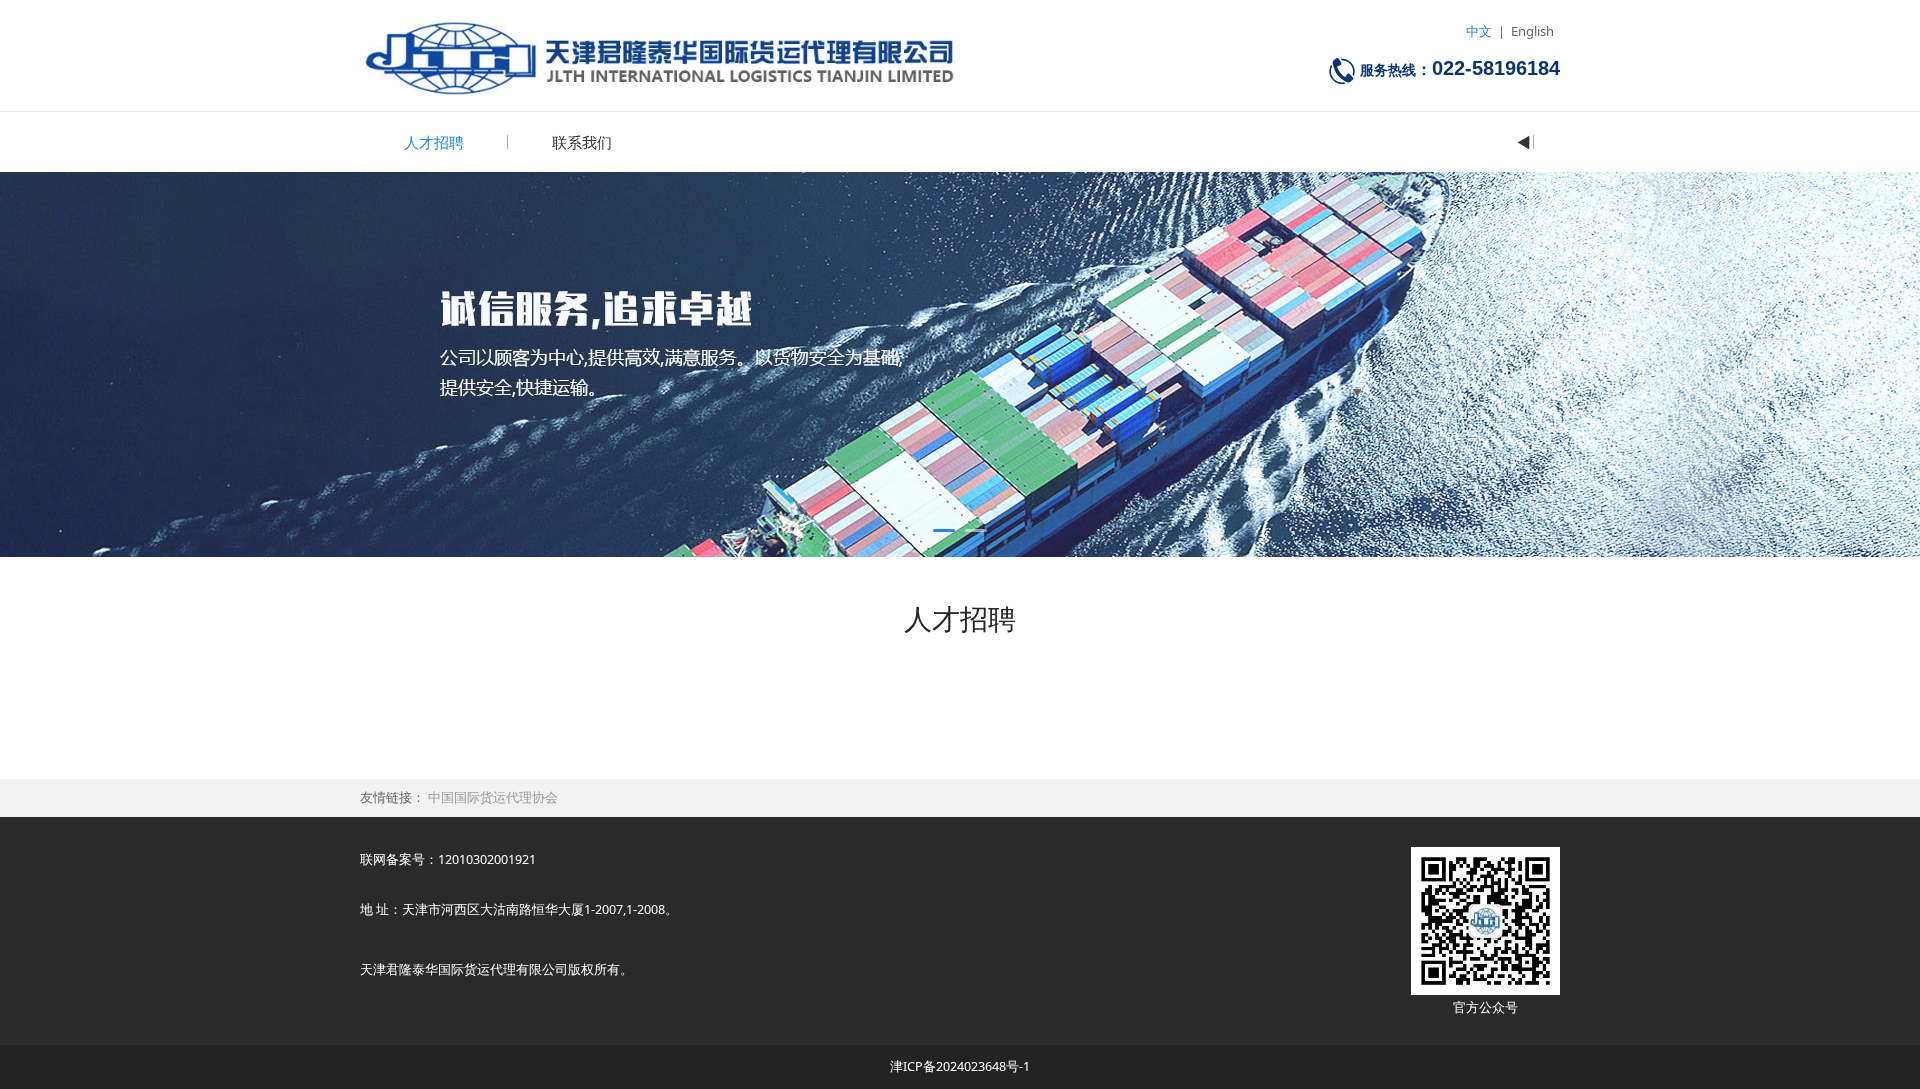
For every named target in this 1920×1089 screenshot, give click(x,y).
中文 (1479, 31)
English (1532, 31)
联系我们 (582, 142)
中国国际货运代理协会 (493, 797)
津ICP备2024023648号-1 (960, 1066)
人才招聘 (434, 142)
